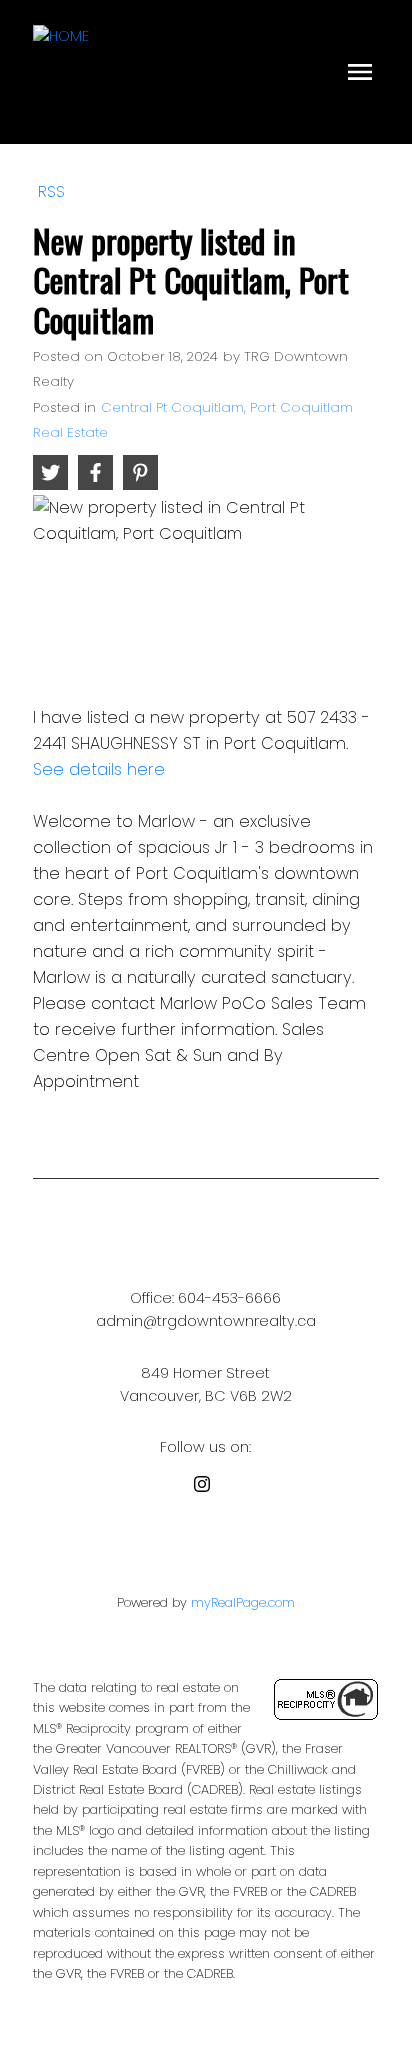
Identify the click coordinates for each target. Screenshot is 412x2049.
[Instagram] (206, 1487)
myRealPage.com (243, 1602)
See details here (99, 769)
